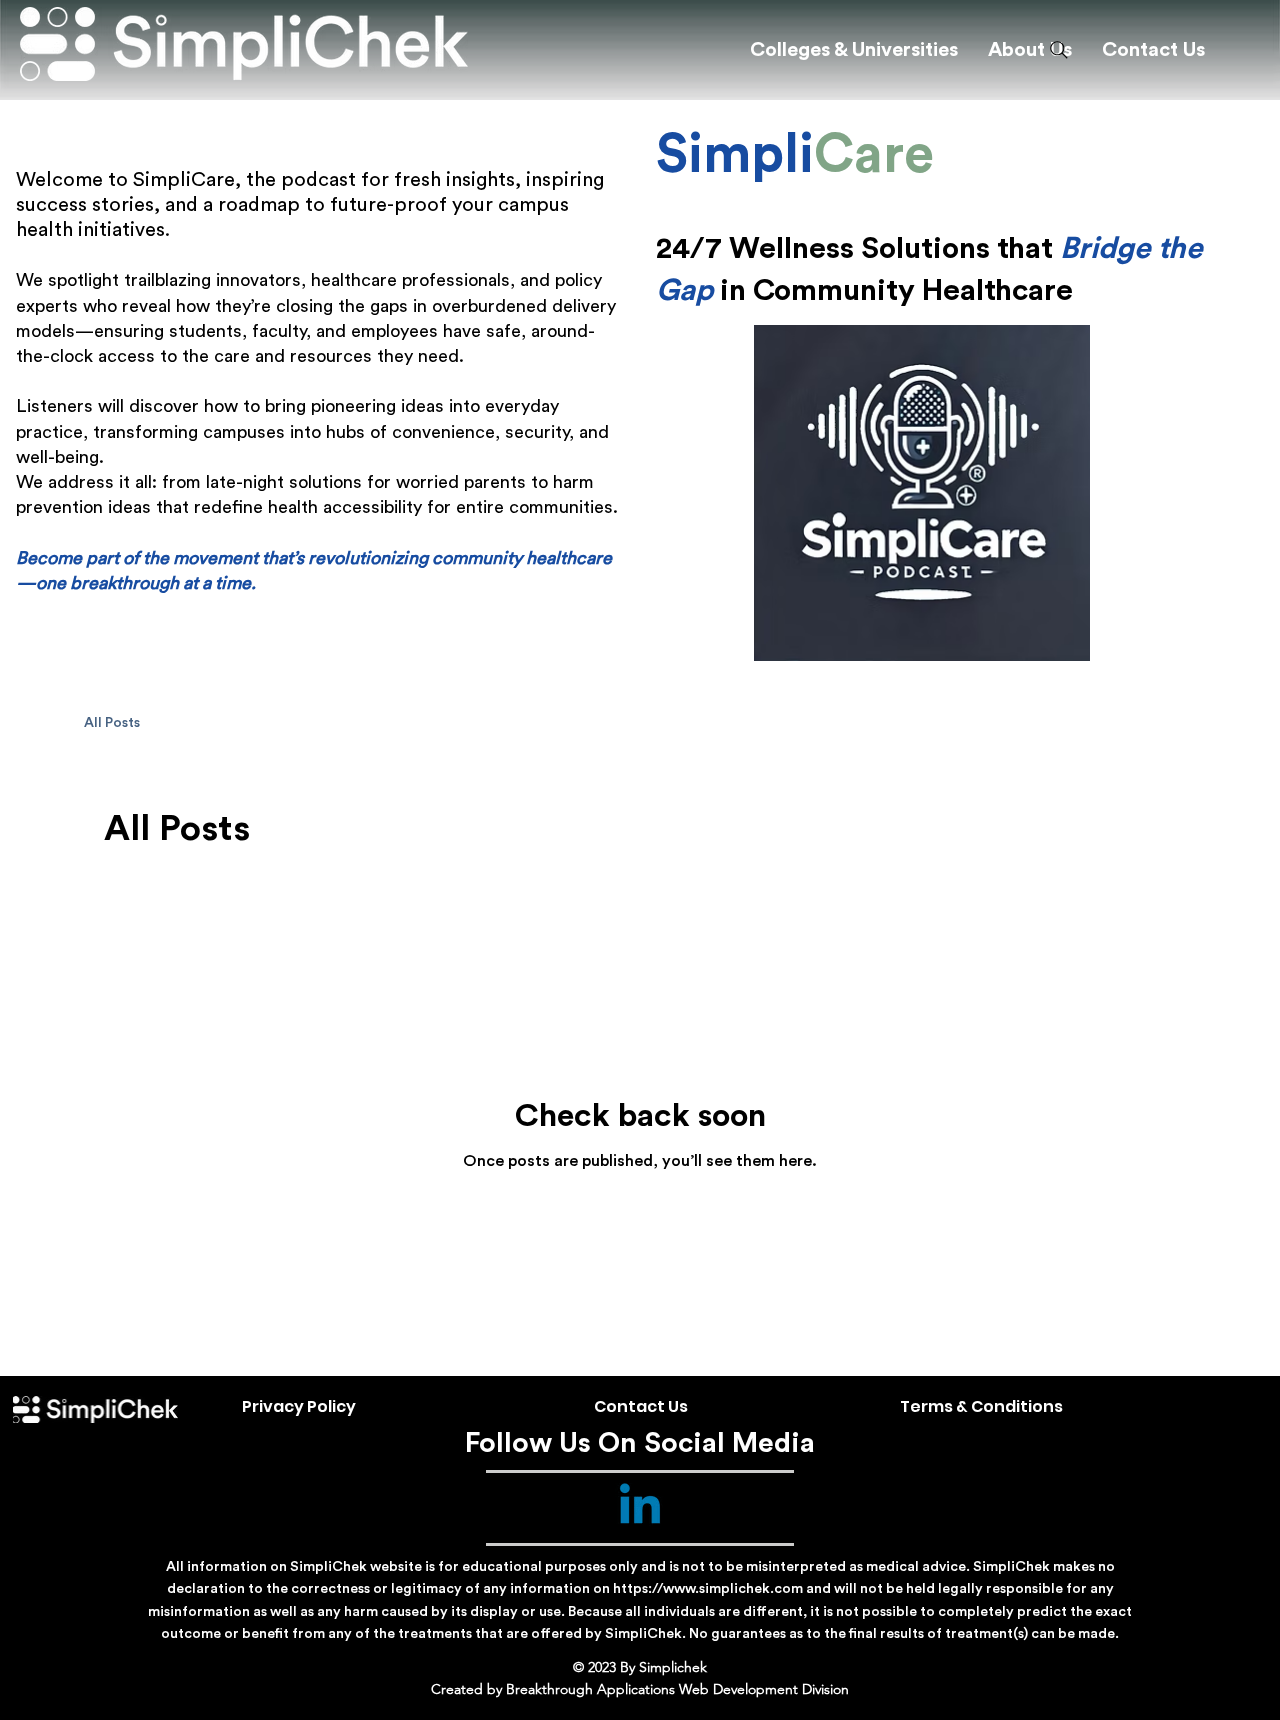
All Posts (112, 723)
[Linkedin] (640, 1508)
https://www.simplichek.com (708, 1589)
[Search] (1059, 50)
